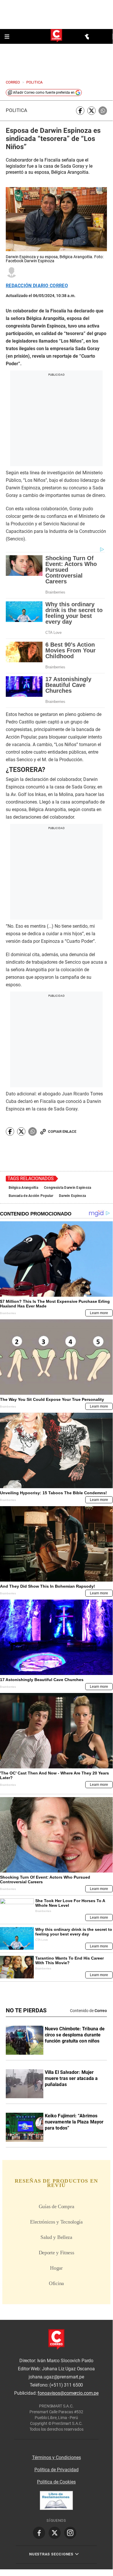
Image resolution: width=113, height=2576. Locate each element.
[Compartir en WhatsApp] (103, 111)
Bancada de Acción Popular (31, 1196)
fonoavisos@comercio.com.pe (68, 2393)
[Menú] (8, 37)
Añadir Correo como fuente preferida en (44, 93)
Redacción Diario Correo (37, 286)
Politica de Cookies (56, 2482)
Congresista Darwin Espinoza (68, 1188)
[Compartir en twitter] (91, 111)
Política (16, 110)
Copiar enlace (62, 1131)
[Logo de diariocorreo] (56, 36)
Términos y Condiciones (56, 2457)
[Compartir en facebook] (80, 111)
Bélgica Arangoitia (23, 1188)
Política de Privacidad (56, 2470)
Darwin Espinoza (72, 1196)
